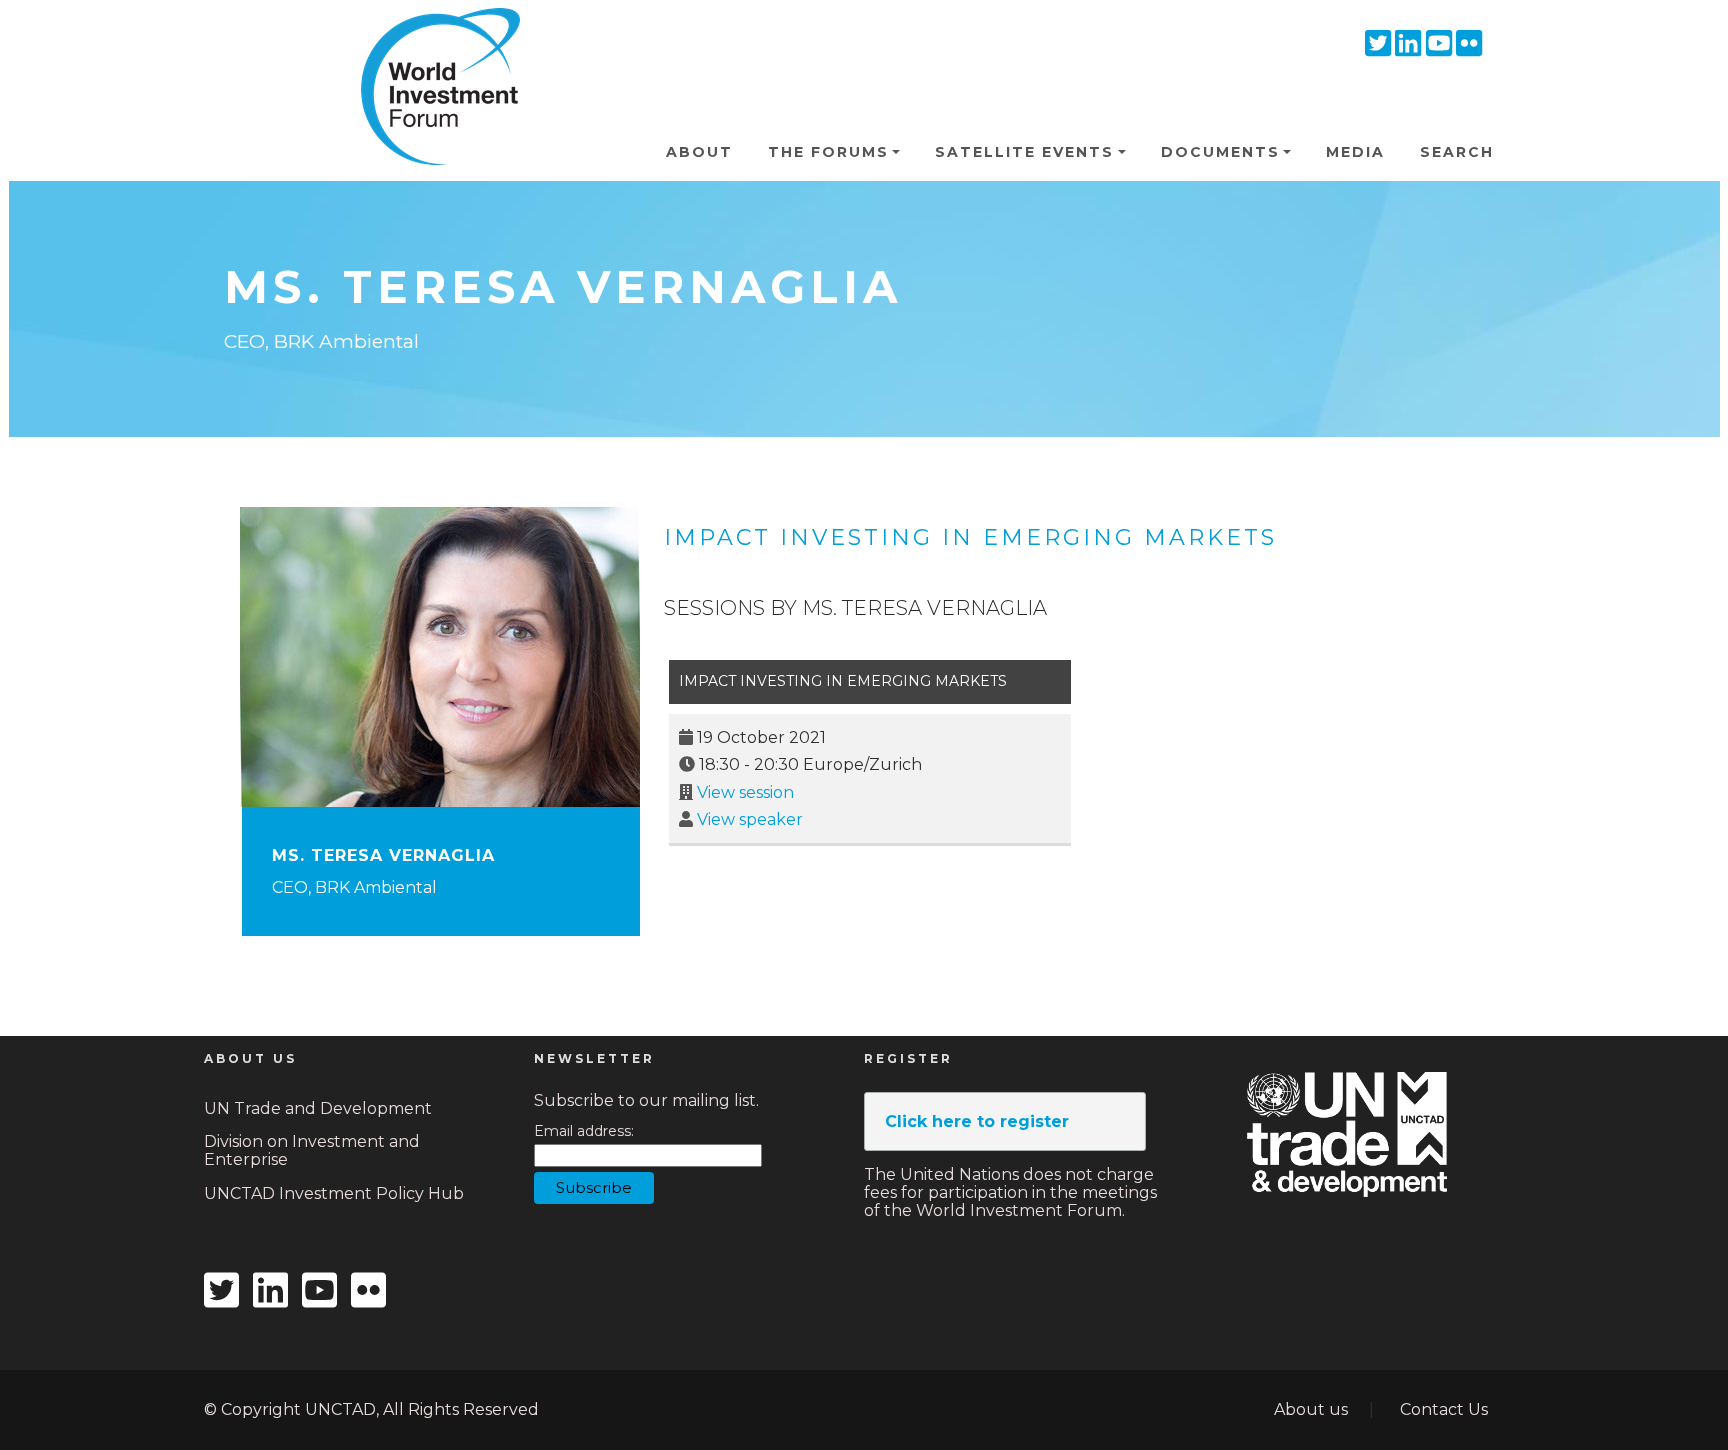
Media (1355, 152)
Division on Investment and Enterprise (312, 1150)
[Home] (432, 39)
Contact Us (1444, 1409)
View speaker (750, 819)
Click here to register (977, 1121)
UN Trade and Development (318, 1108)
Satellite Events (1024, 152)
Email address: (584, 1131)
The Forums (828, 152)
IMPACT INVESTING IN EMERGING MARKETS (970, 537)
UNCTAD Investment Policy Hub (334, 1193)
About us (1311, 1409)
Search (1457, 152)
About (699, 152)
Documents (1220, 152)
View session (745, 792)
